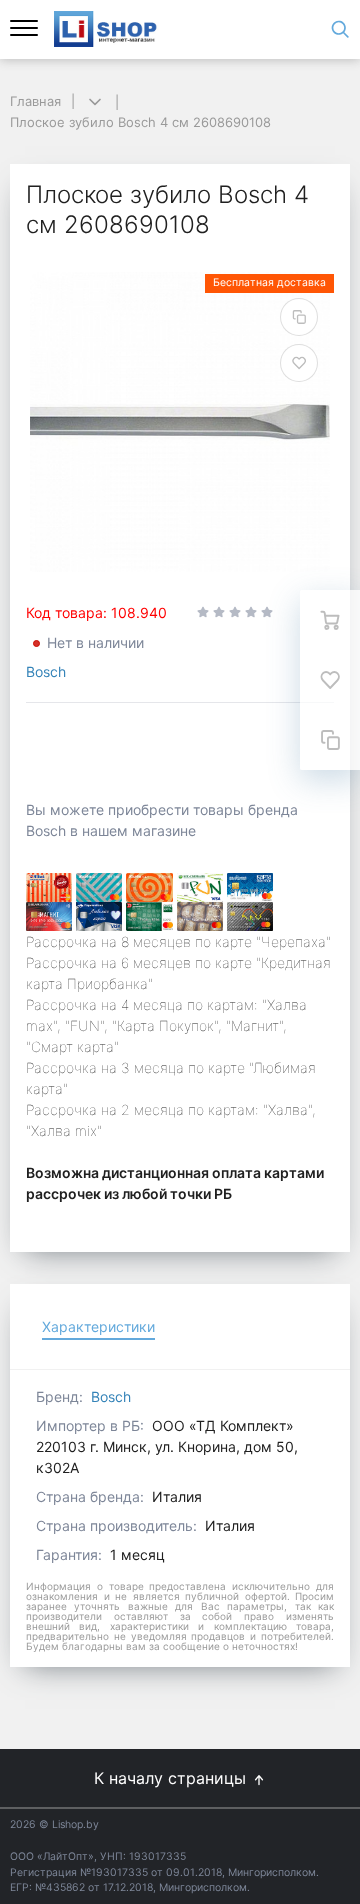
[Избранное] (330, 680)
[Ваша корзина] (330, 620)
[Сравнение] (330, 740)
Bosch (46, 671)
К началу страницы (172, 1778)
